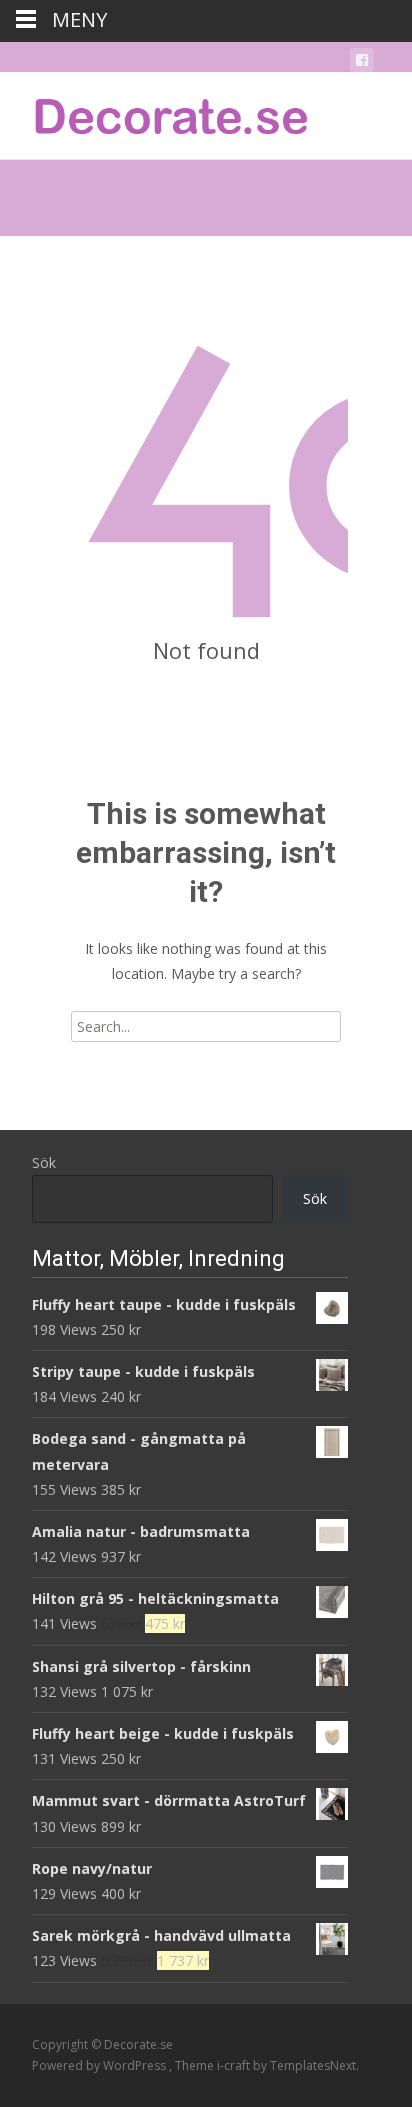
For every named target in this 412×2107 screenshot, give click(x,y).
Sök (44, 1162)
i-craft (235, 2065)
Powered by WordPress (100, 2065)
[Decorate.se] (156, 112)
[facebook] (362, 63)
